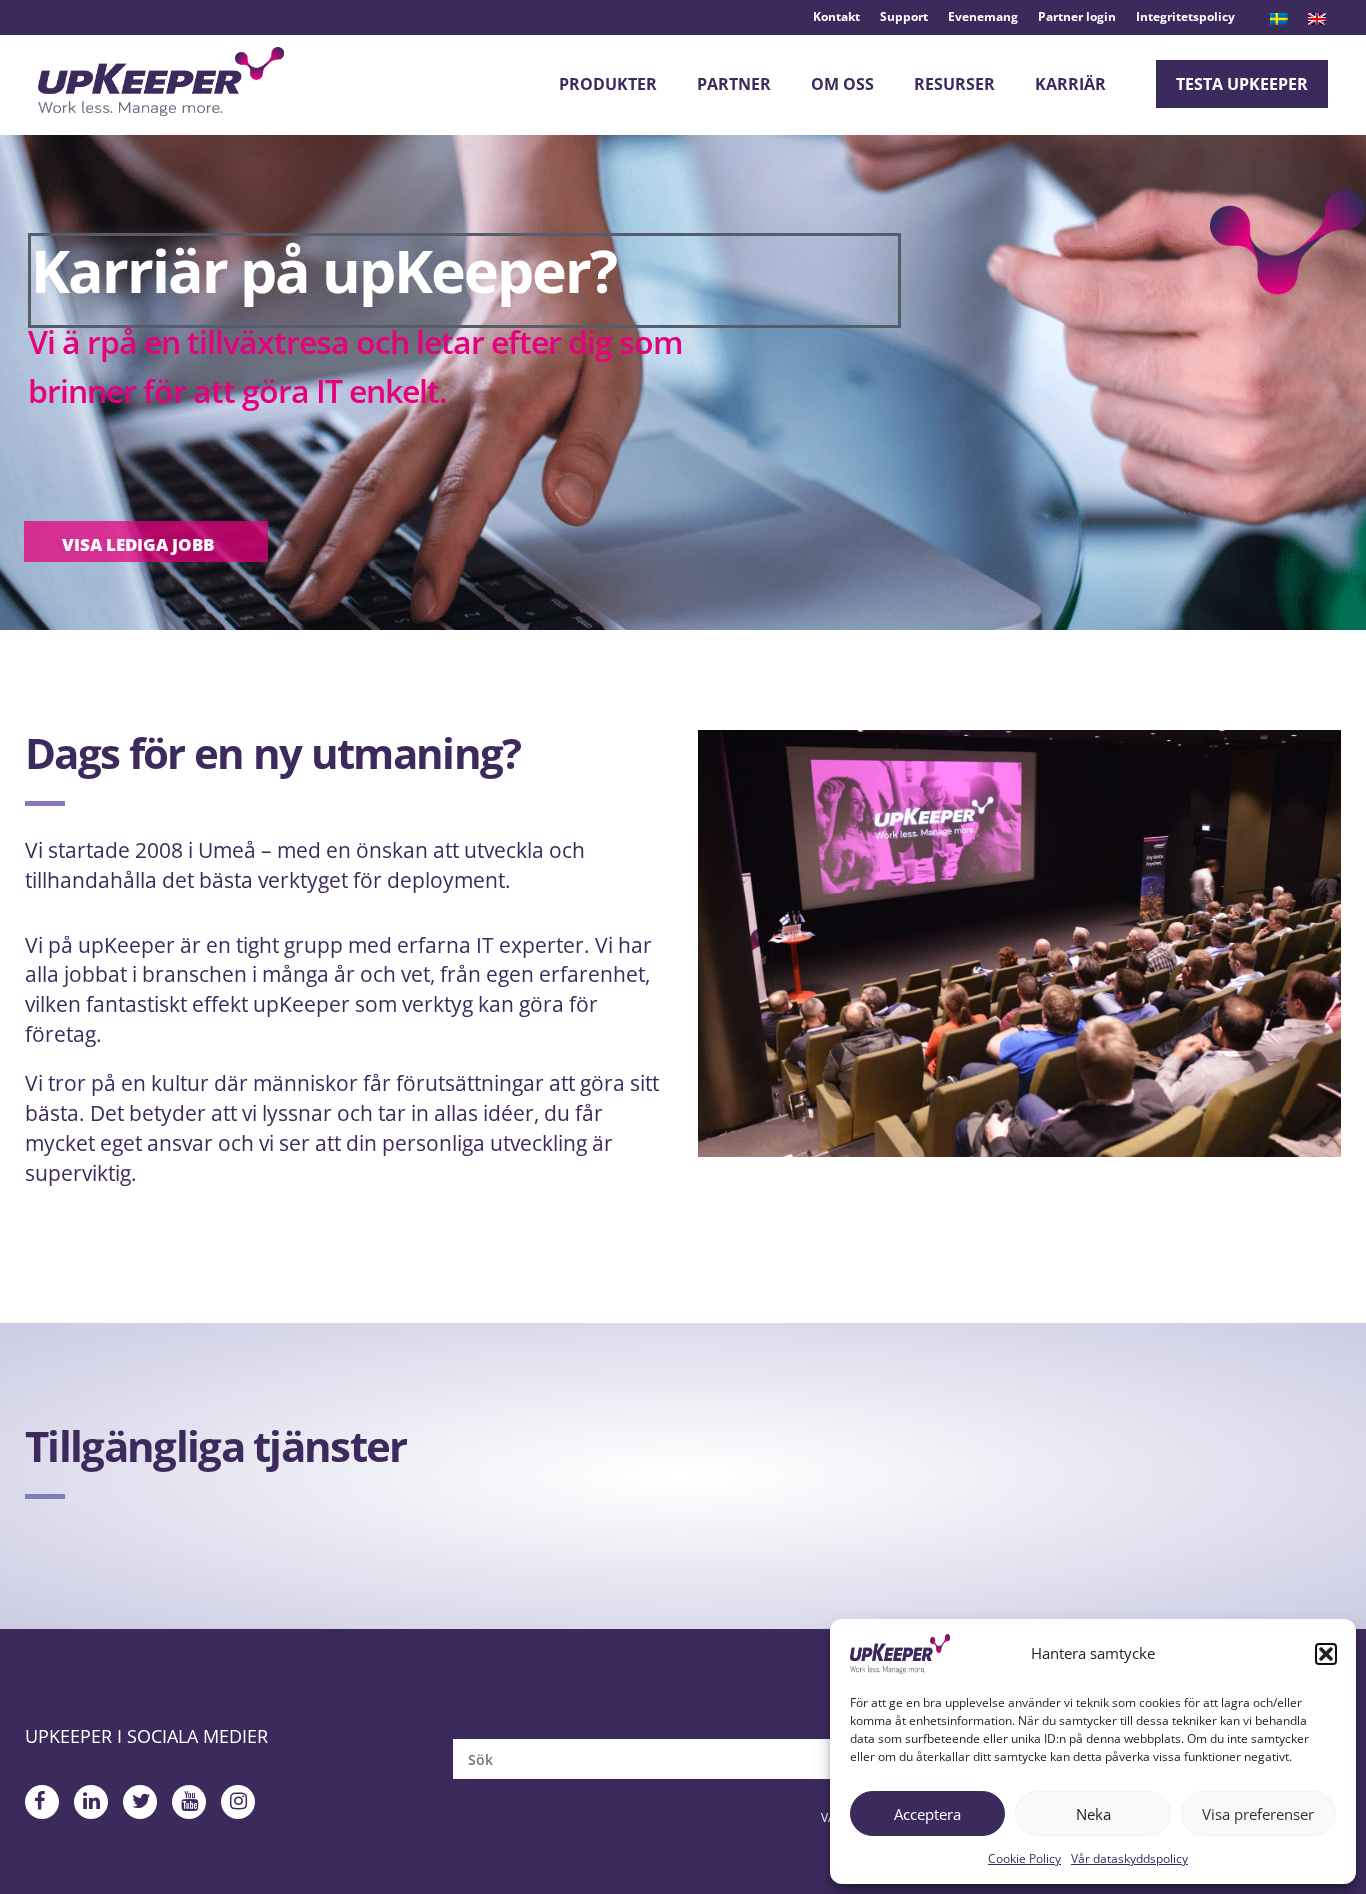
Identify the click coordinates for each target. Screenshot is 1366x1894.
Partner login (1077, 16)
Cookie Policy (1024, 1858)
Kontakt (836, 16)
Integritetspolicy (1185, 16)
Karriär (1070, 84)
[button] (1326, 1654)
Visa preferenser (1258, 1814)
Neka (1093, 1814)
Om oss (842, 84)
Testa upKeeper (1242, 84)
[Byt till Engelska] (1317, 19)
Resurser (954, 84)
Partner (734, 84)
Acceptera (927, 1814)
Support (904, 16)
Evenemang (983, 16)
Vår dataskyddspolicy (1129, 1858)
